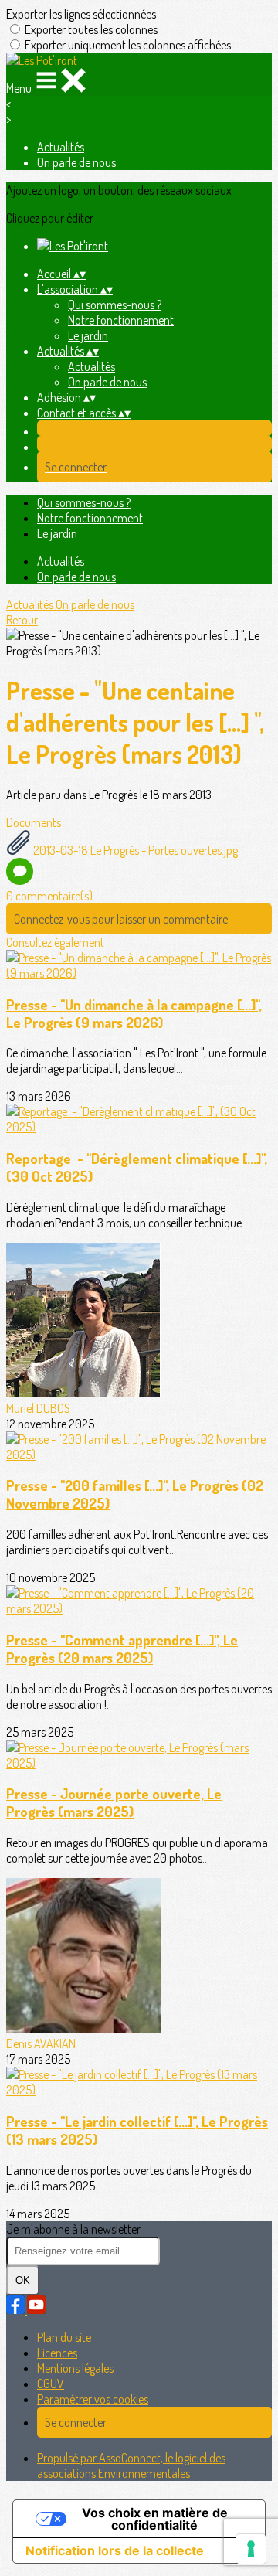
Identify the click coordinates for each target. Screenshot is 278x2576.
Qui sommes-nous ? (115, 305)
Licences (57, 2353)
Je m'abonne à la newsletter (73, 2229)
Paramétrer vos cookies (93, 2399)
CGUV (51, 2384)
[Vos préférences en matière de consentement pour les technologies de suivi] (251, 2549)
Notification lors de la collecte (115, 2550)
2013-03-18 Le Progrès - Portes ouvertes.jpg (134, 850)
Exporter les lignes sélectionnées (81, 14)
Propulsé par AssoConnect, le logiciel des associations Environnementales (131, 2465)
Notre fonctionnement (121, 320)
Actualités (61, 147)
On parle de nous (76, 162)
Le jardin (88, 335)
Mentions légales (75, 2368)
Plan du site (64, 2337)
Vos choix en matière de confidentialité (155, 2519)
